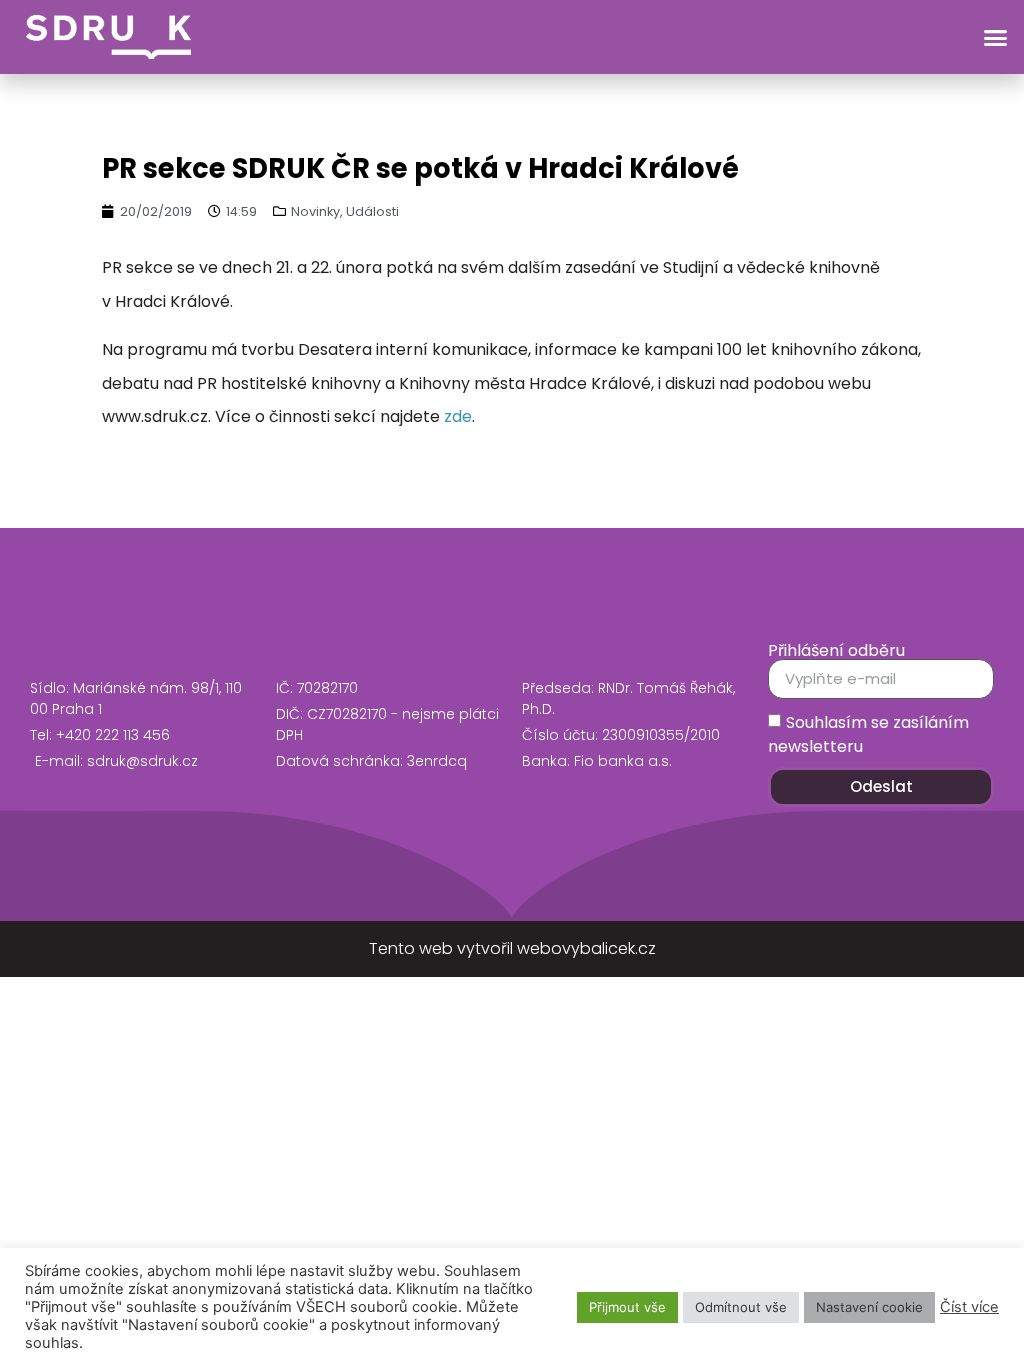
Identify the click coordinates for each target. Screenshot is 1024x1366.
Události (372, 211)
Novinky (315, 211)
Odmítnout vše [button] (741, 1307)
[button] (996, 37)
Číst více (969, 1307)
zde (458, 416)
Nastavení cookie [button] (869, 1307)
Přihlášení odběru (836, 651)
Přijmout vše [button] (627, 1307)
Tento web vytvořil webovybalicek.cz (512, 948)
